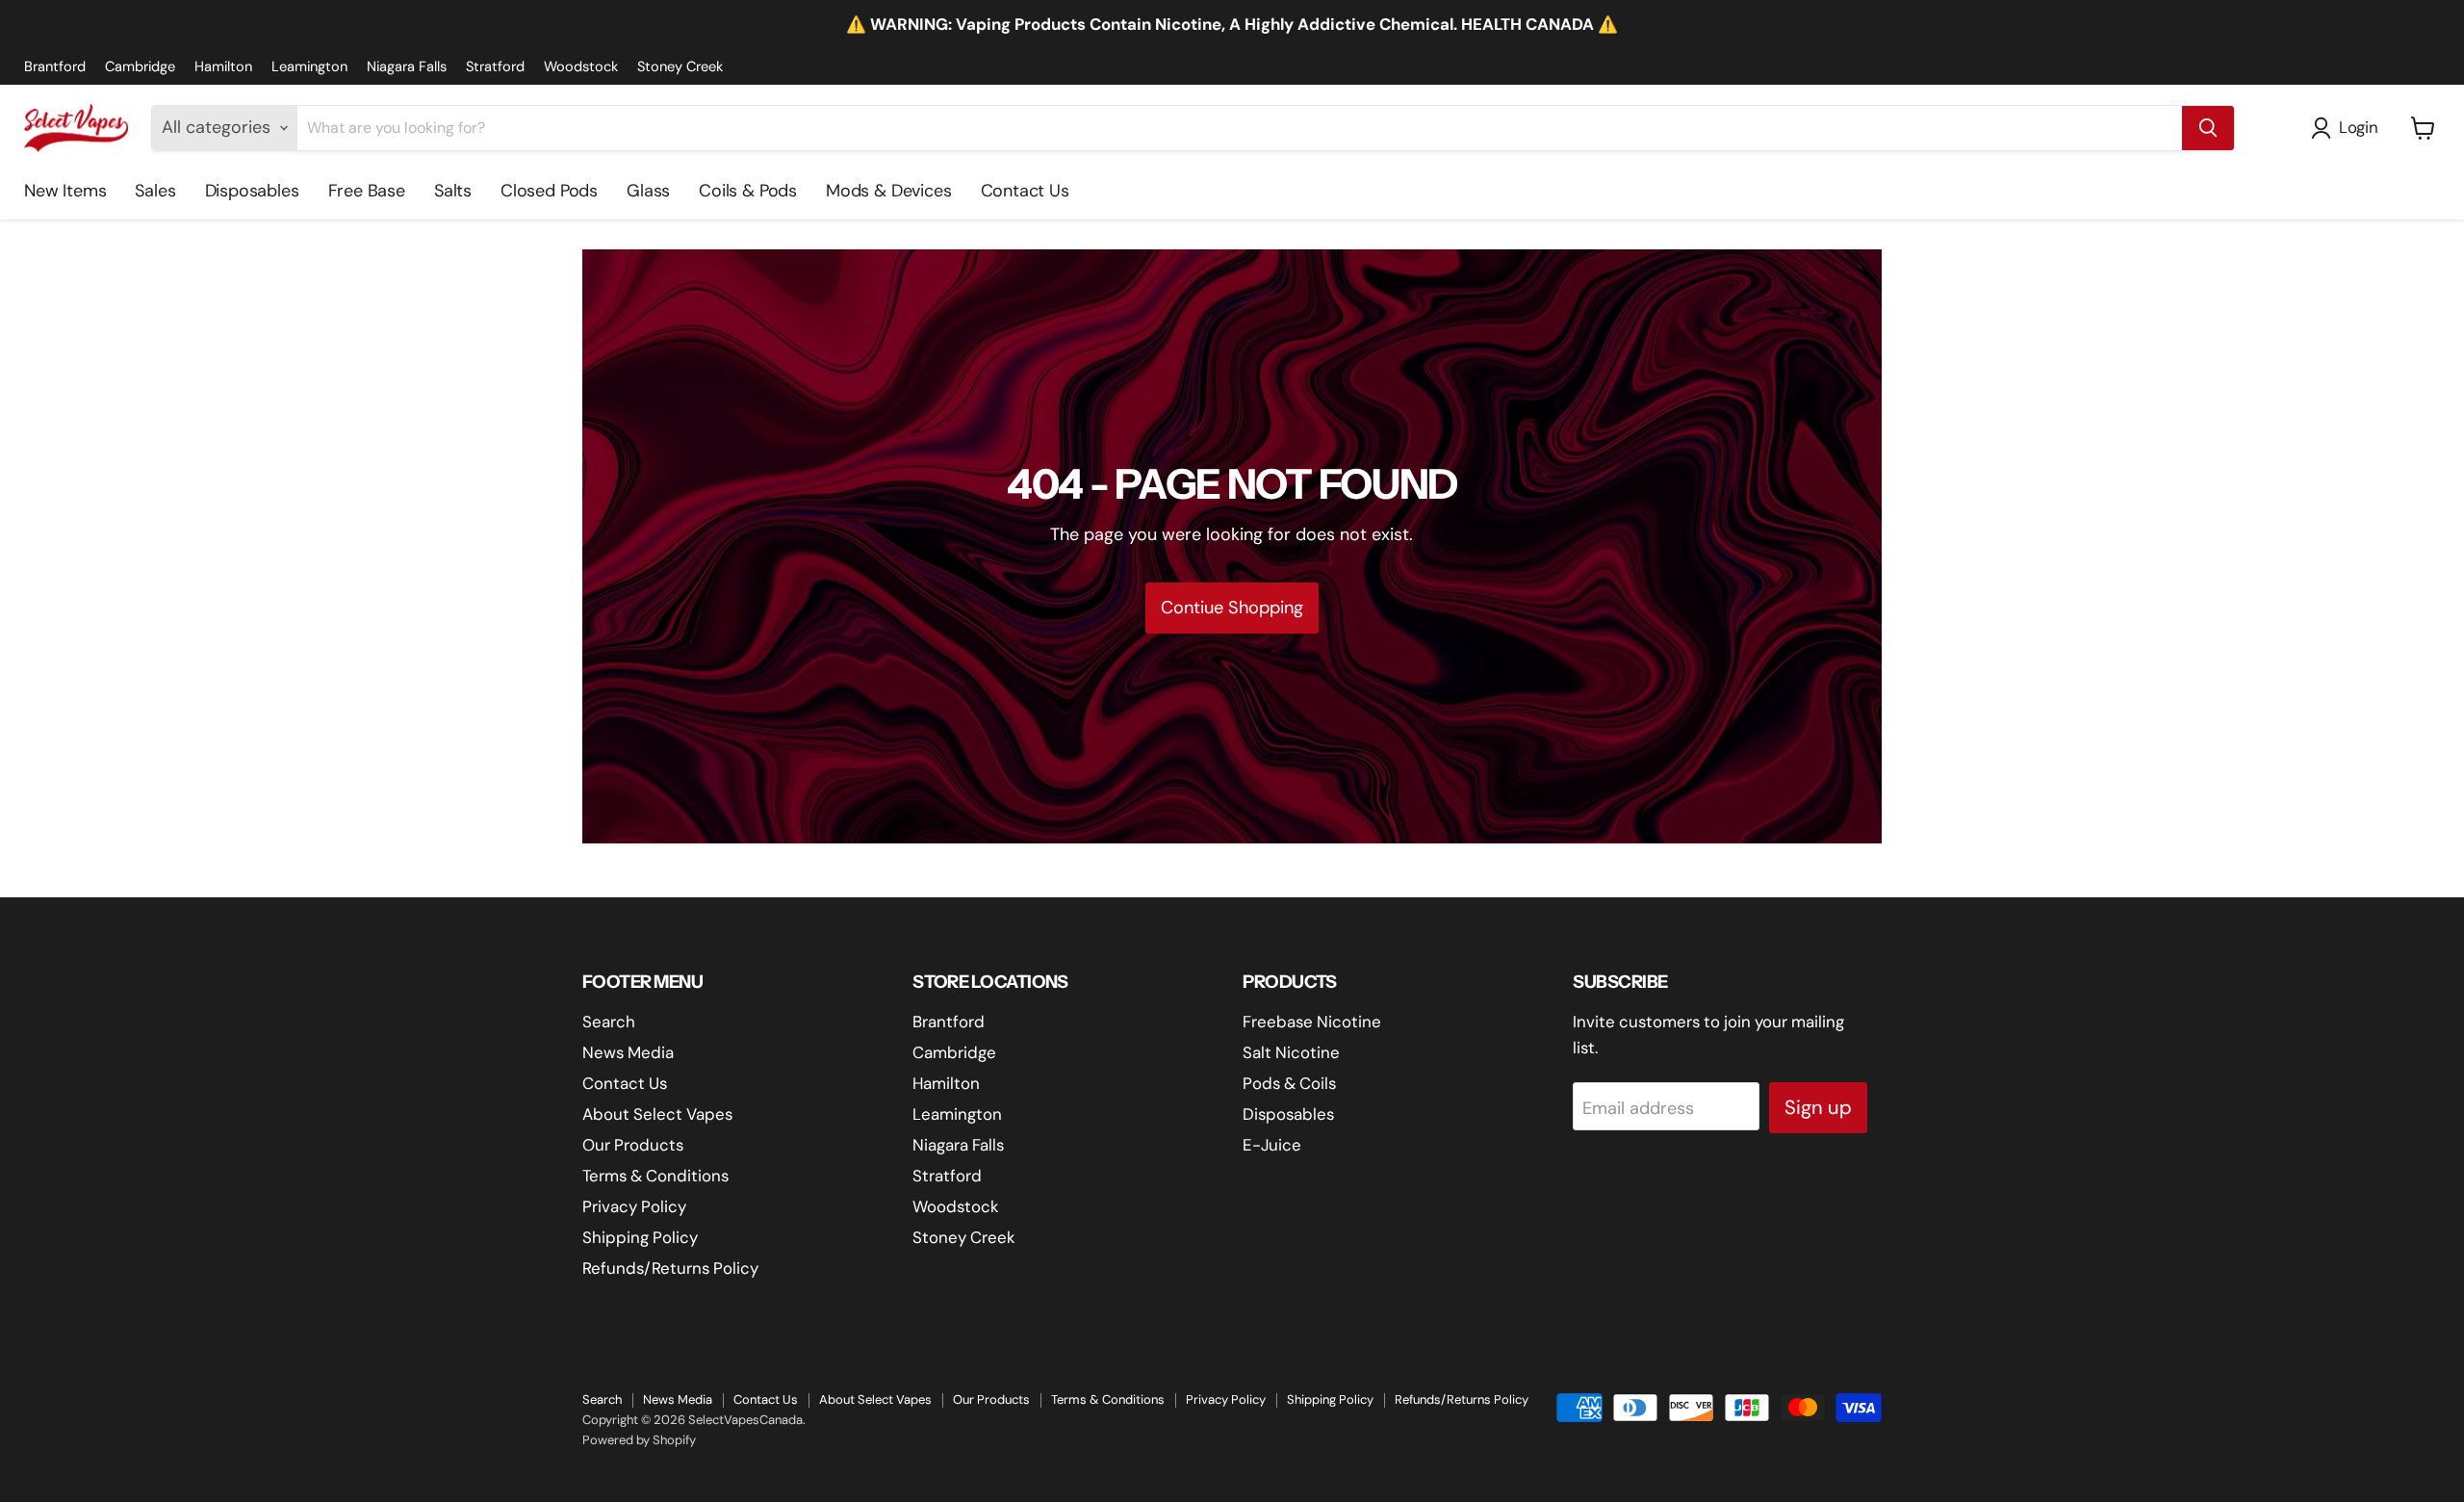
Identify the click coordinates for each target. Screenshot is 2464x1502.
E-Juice (1272, 1145)
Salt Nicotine (1291, 1052)
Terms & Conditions (655, 1176)
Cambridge (140, 67)
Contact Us (1025, 191)
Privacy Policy (634, 1206)
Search (609, 1022)
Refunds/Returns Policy (670, 1268)
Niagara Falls (407, 67)
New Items (65, 191)
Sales (155, 191)
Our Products (633, 1145)
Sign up (1818, 1107)
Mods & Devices (888, 191)
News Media (628, 1052)
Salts (453, 191)
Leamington (309, 67)
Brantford (55, 67)
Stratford (495, 67)
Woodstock (581, 67)
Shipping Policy (640, 1237)
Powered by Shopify (639, 1440)
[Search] (2208, 128)
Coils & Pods (748, 191)
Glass (648, 191)
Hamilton (223, 67)
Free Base (367, 191)
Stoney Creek (680, 67)
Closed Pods (549, 191)
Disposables (252, 191)
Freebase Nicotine (1312, 1022)
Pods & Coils (1289, 1083)
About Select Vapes (657, 1114)
